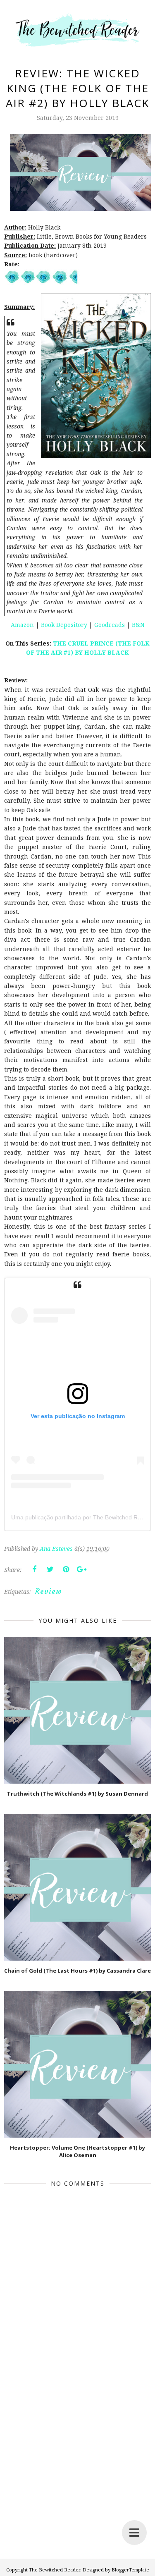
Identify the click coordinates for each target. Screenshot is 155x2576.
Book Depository (64, 625)
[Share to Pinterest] (66, 1569)
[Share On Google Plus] (81, 1569)
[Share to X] (50, 1569)
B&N (138, 625)
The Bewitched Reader (55, 2570)
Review (49, 1591)
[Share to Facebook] (34, 1569)
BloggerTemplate (130, 2570)
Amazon (22, 625)
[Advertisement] (77, 2479)
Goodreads (110, 625)
